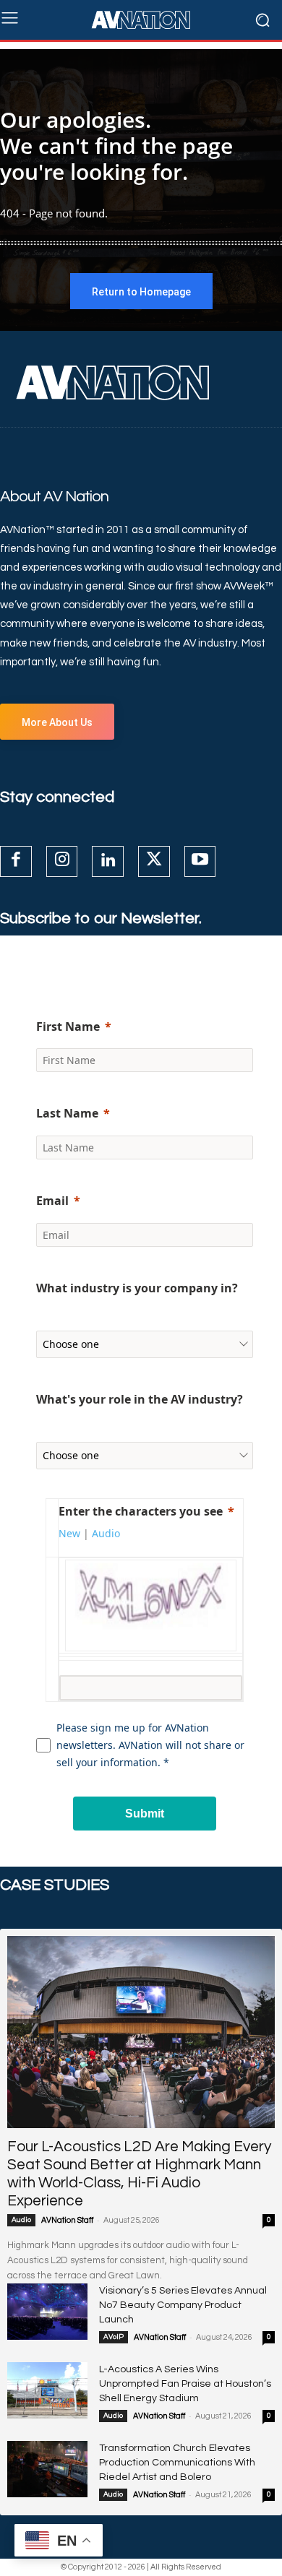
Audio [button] (106, 1533)
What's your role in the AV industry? (140, 1399)
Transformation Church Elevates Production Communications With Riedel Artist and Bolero (177, 2463)
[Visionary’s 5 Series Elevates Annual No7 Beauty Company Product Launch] (47, 2312)
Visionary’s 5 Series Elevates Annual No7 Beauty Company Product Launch (183, 2305)
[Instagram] (62, 862)
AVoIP (114, 2337)
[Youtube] (200, 862)
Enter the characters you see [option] (141, 1511)
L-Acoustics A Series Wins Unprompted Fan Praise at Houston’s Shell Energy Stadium (185, 2384)
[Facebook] (16, 862)
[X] (154, 862)
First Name (68, 1026)
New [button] (69, 1533)
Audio (21, 2220)
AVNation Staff (67, 2220)
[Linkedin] (108, 862)
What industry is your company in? (137, 1288)
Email (52, 1201)
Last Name (67, 1113)
